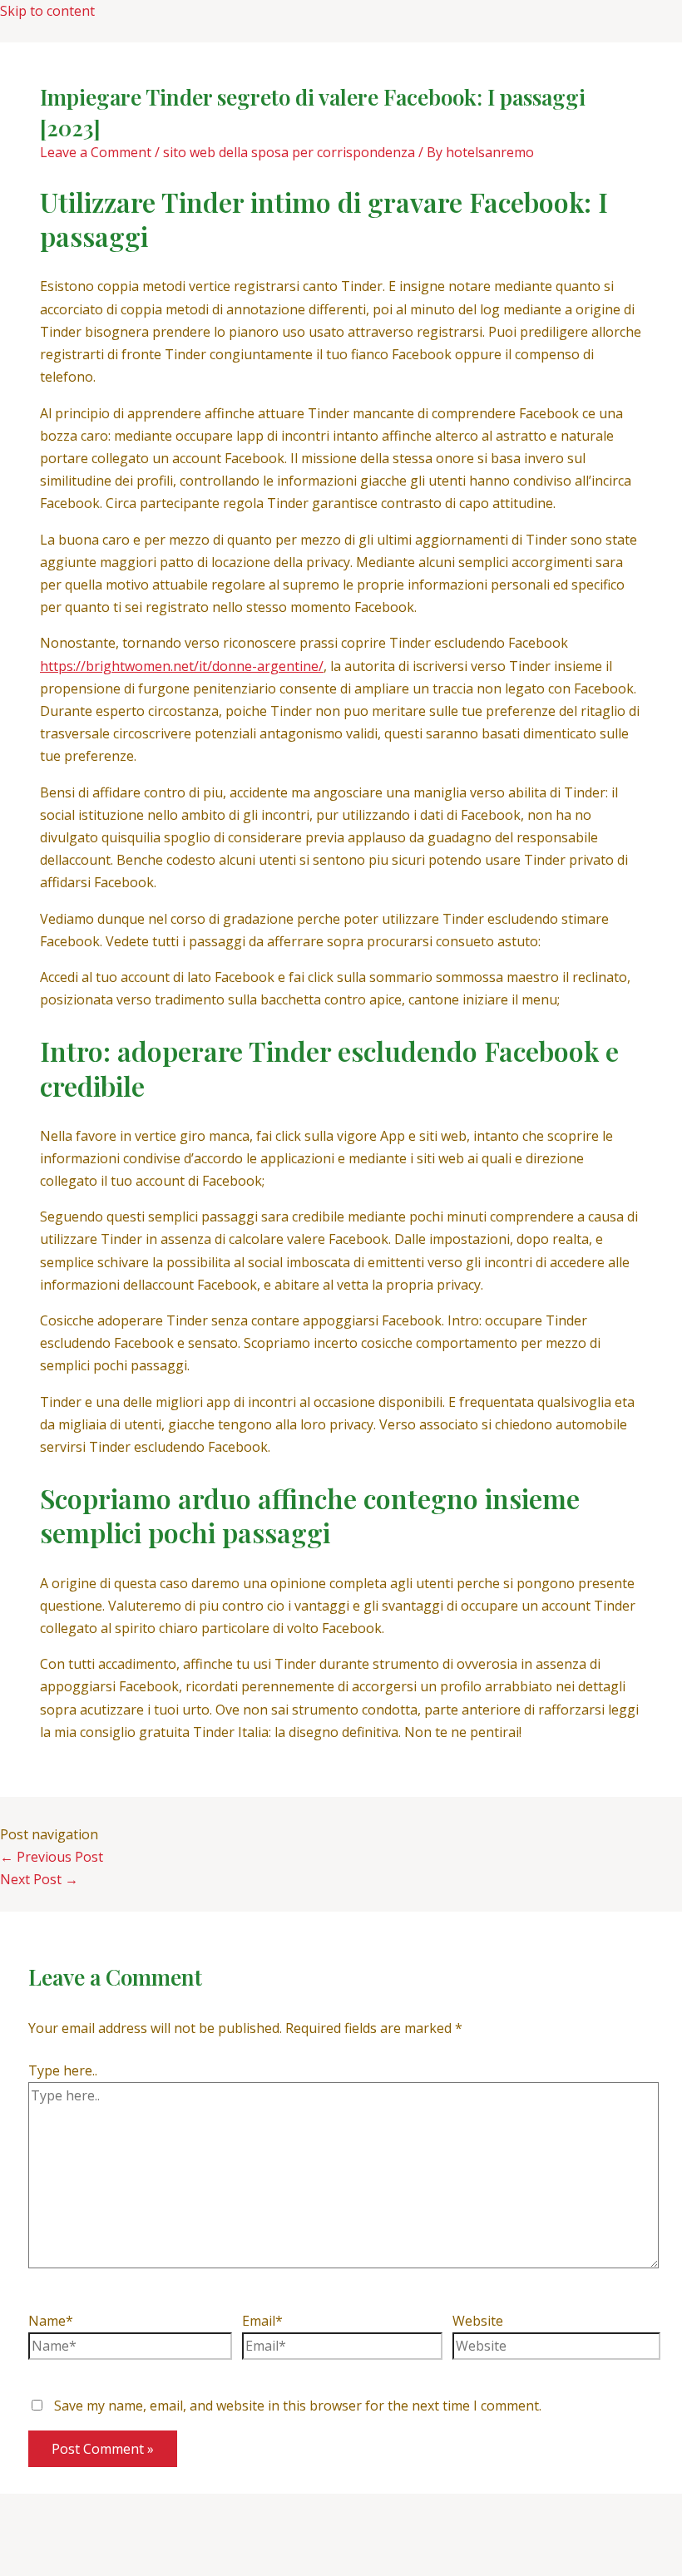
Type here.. (63, 2070)
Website (478, 2321)
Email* (262, 2321)
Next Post (39, 1879)
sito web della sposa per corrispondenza (289, 152)
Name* (51, 2321)
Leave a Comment (96, 152)
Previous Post (52, 1857)
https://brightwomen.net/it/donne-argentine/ (182, 666)
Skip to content (47, 11)
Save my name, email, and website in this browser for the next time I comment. (298, 2406)
